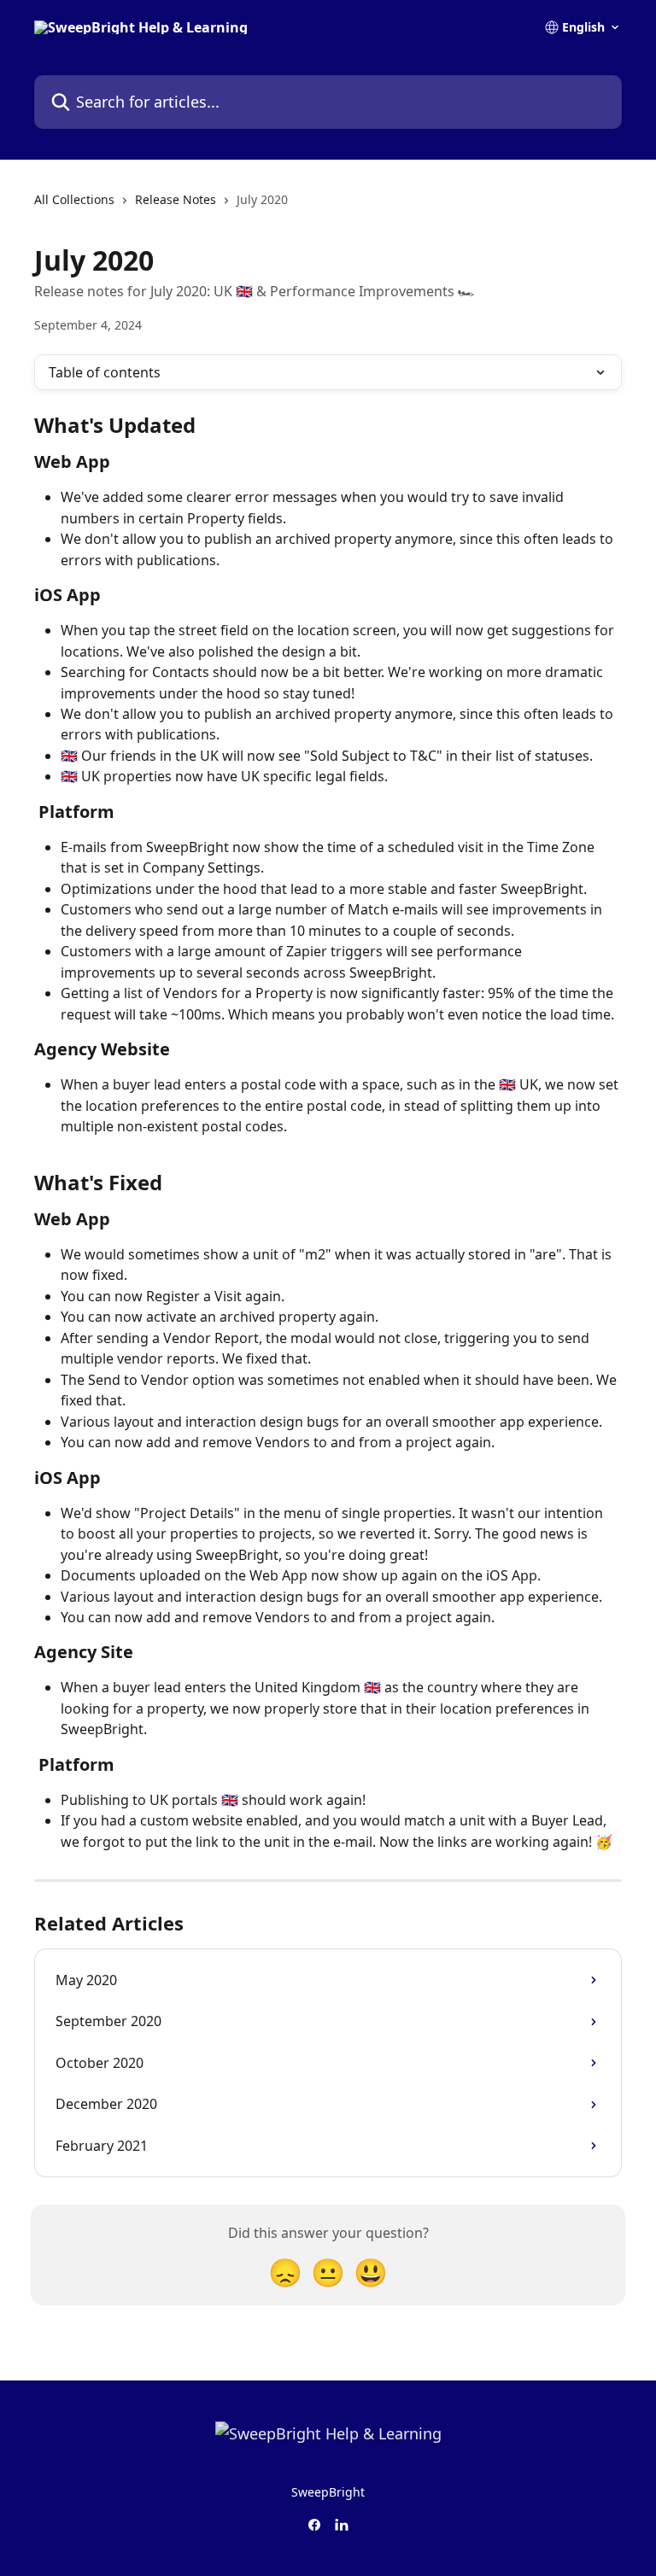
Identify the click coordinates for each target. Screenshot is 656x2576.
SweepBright (328, 2492)
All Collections (74, 199)
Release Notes (176, 199)
